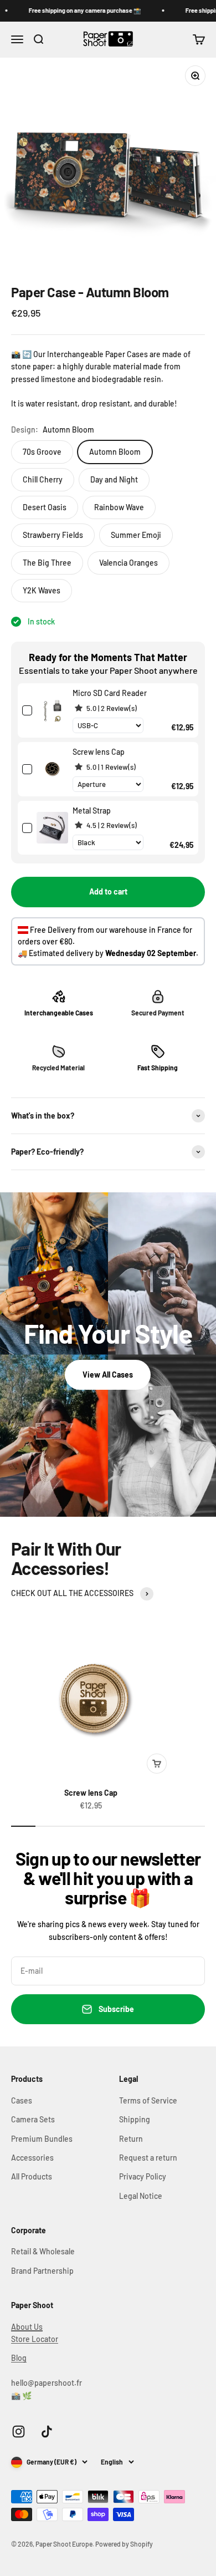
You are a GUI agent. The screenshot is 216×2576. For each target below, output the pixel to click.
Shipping (135, 2119)
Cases (22, 2100)
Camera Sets (33, 2119)
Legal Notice (141, 2196)
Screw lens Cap (91, 1793)
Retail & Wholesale (43, 2251)
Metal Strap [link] (92, 811)
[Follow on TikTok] (47, 2432)
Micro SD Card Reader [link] (110, 693)
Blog (19, 2358)
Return (131, 2139)
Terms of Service (148, 2100)
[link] (52, 710)
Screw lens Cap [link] (99, 752)
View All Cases (108, 1375)
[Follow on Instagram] (19, 2432)
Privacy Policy (143, 2176)
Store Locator (35, 2339)
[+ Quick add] (157, 1764)
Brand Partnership (42, 2271)
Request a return (148, 2158)
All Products (32, 2176)
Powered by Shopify (124, 2544)
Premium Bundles (42, 2139)
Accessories (32, 2158)
